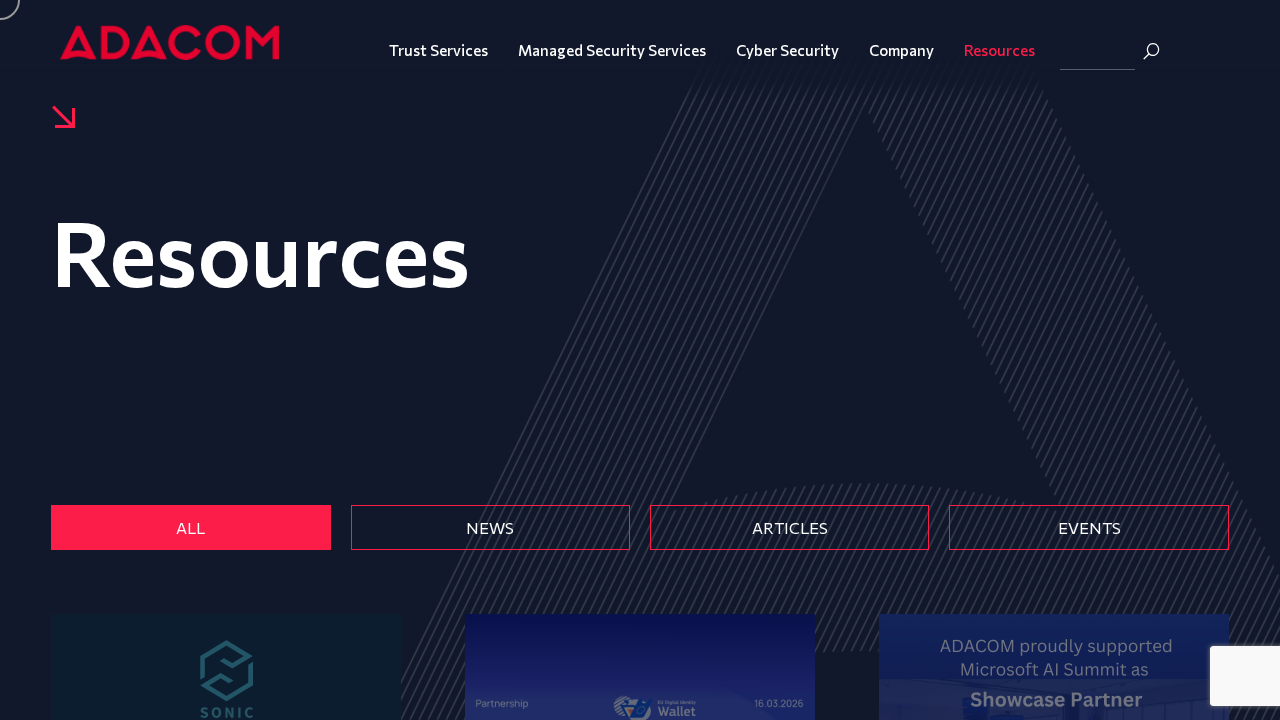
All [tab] (190, 527)
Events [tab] (1089, 527)
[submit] (1151, 51)
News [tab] (490, 527)
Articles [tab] (790, 527)
